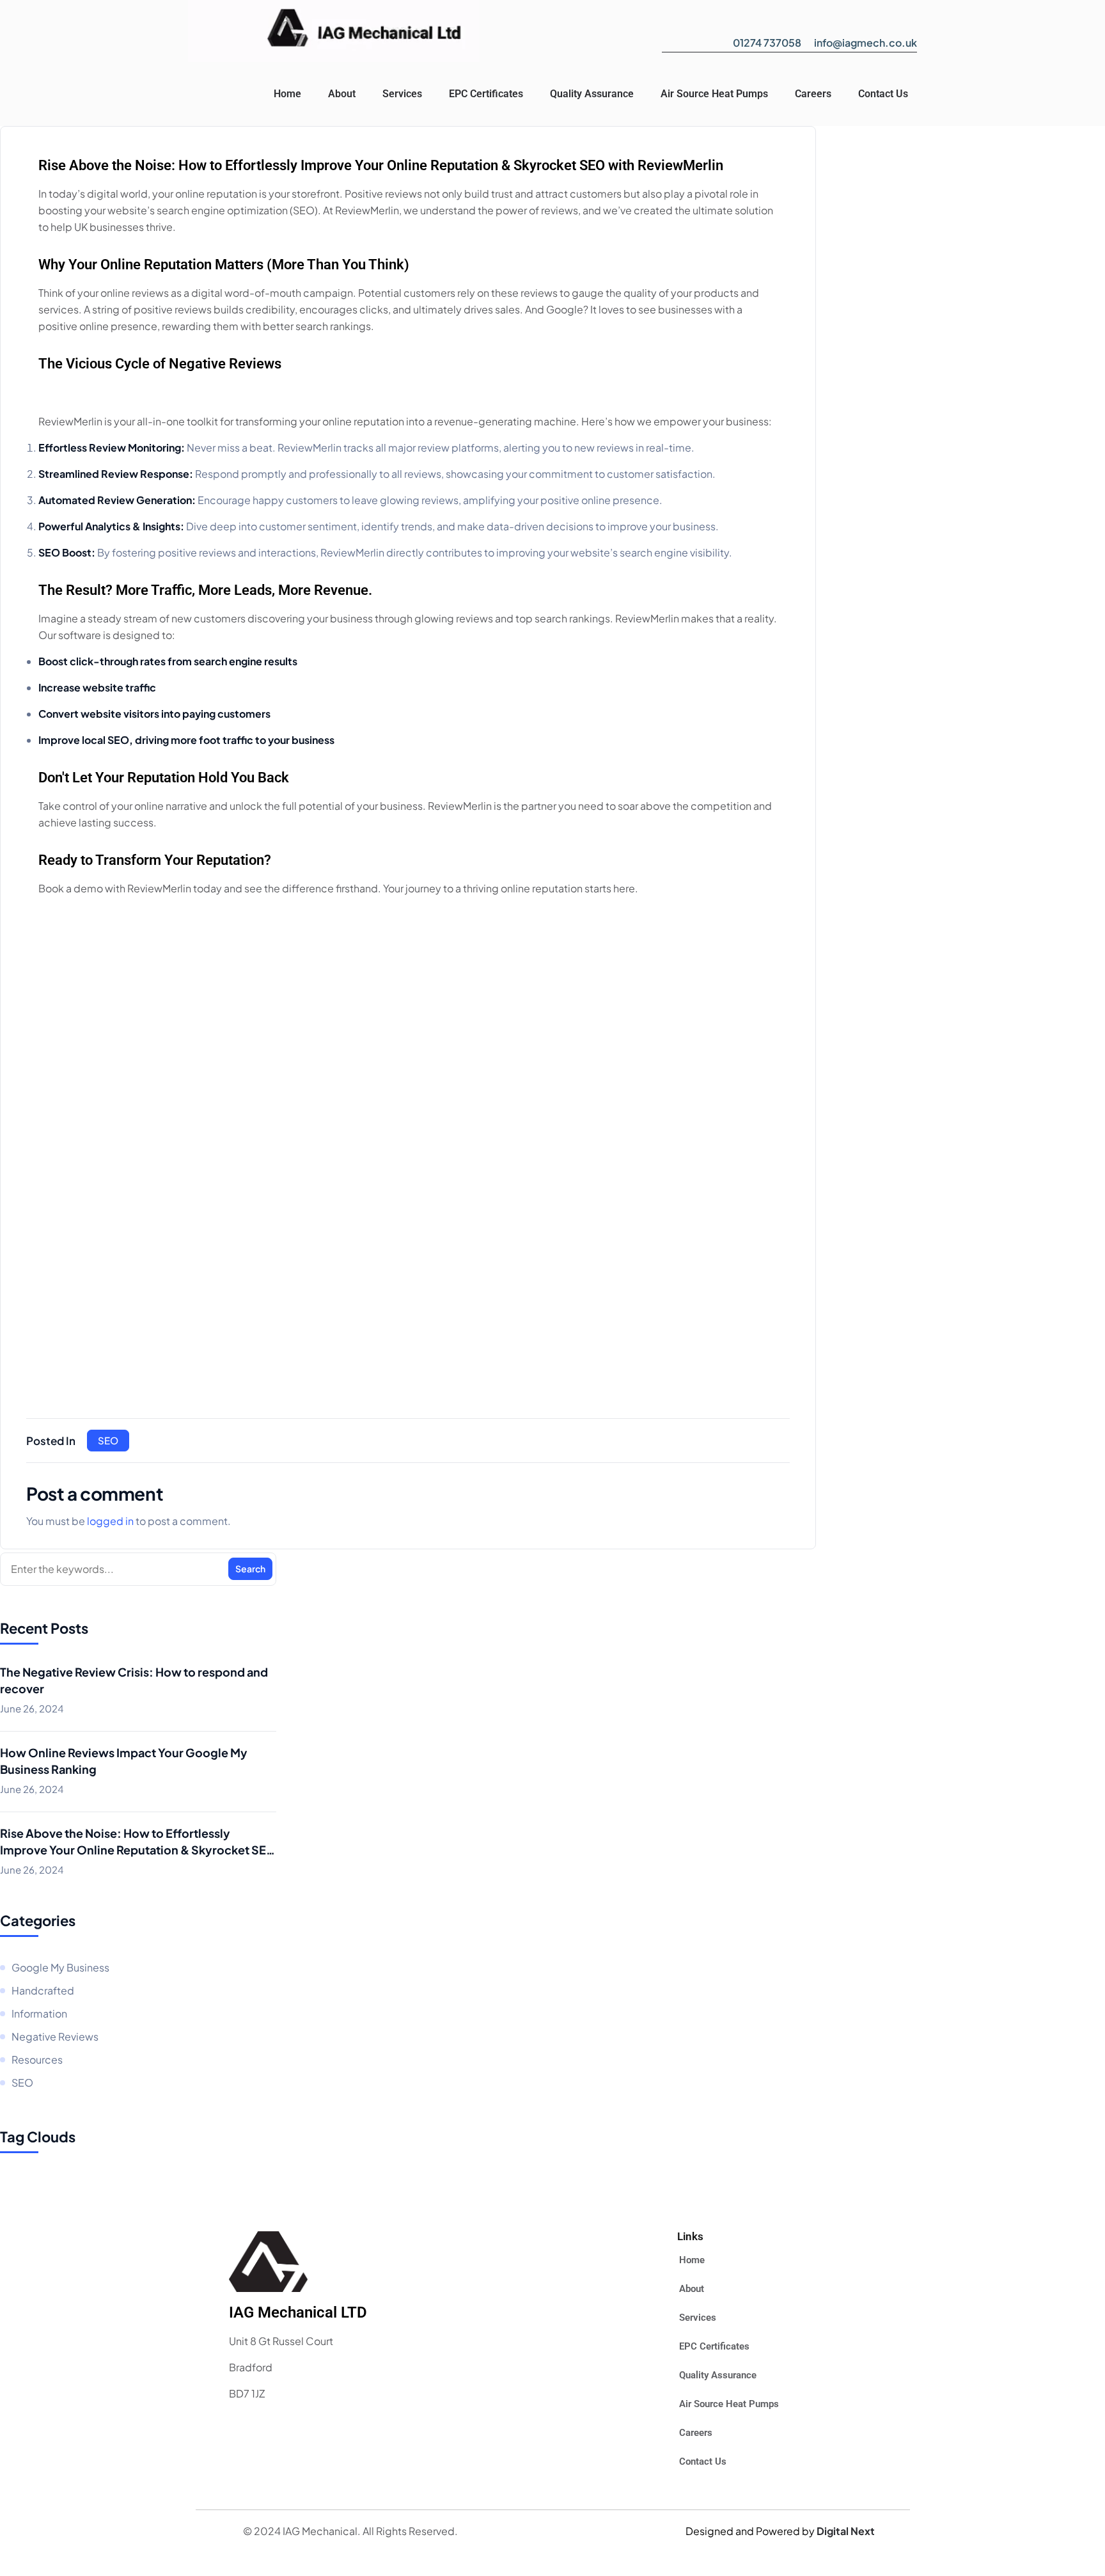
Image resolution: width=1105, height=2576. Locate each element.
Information (39, 2013)
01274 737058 (767, 43)
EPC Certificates (486, 94)
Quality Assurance (592, 94)
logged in (110, 1521)
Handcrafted (43, 1990)
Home (287, 94)
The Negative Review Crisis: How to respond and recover (134, 1680)
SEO (108, 1440)
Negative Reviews (55, 2036)
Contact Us (883, 94)
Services (402, 94)
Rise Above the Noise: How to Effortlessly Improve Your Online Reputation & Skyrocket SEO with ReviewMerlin (138, 1842)
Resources (37, 2059)
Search (250, 1569)
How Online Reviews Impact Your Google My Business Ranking (124, 1761)
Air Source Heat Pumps (714, 94)
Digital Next (846, 2531)
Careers (813, 94)
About (342, 94)
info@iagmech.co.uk (866, 43)
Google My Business (60, 1967)
